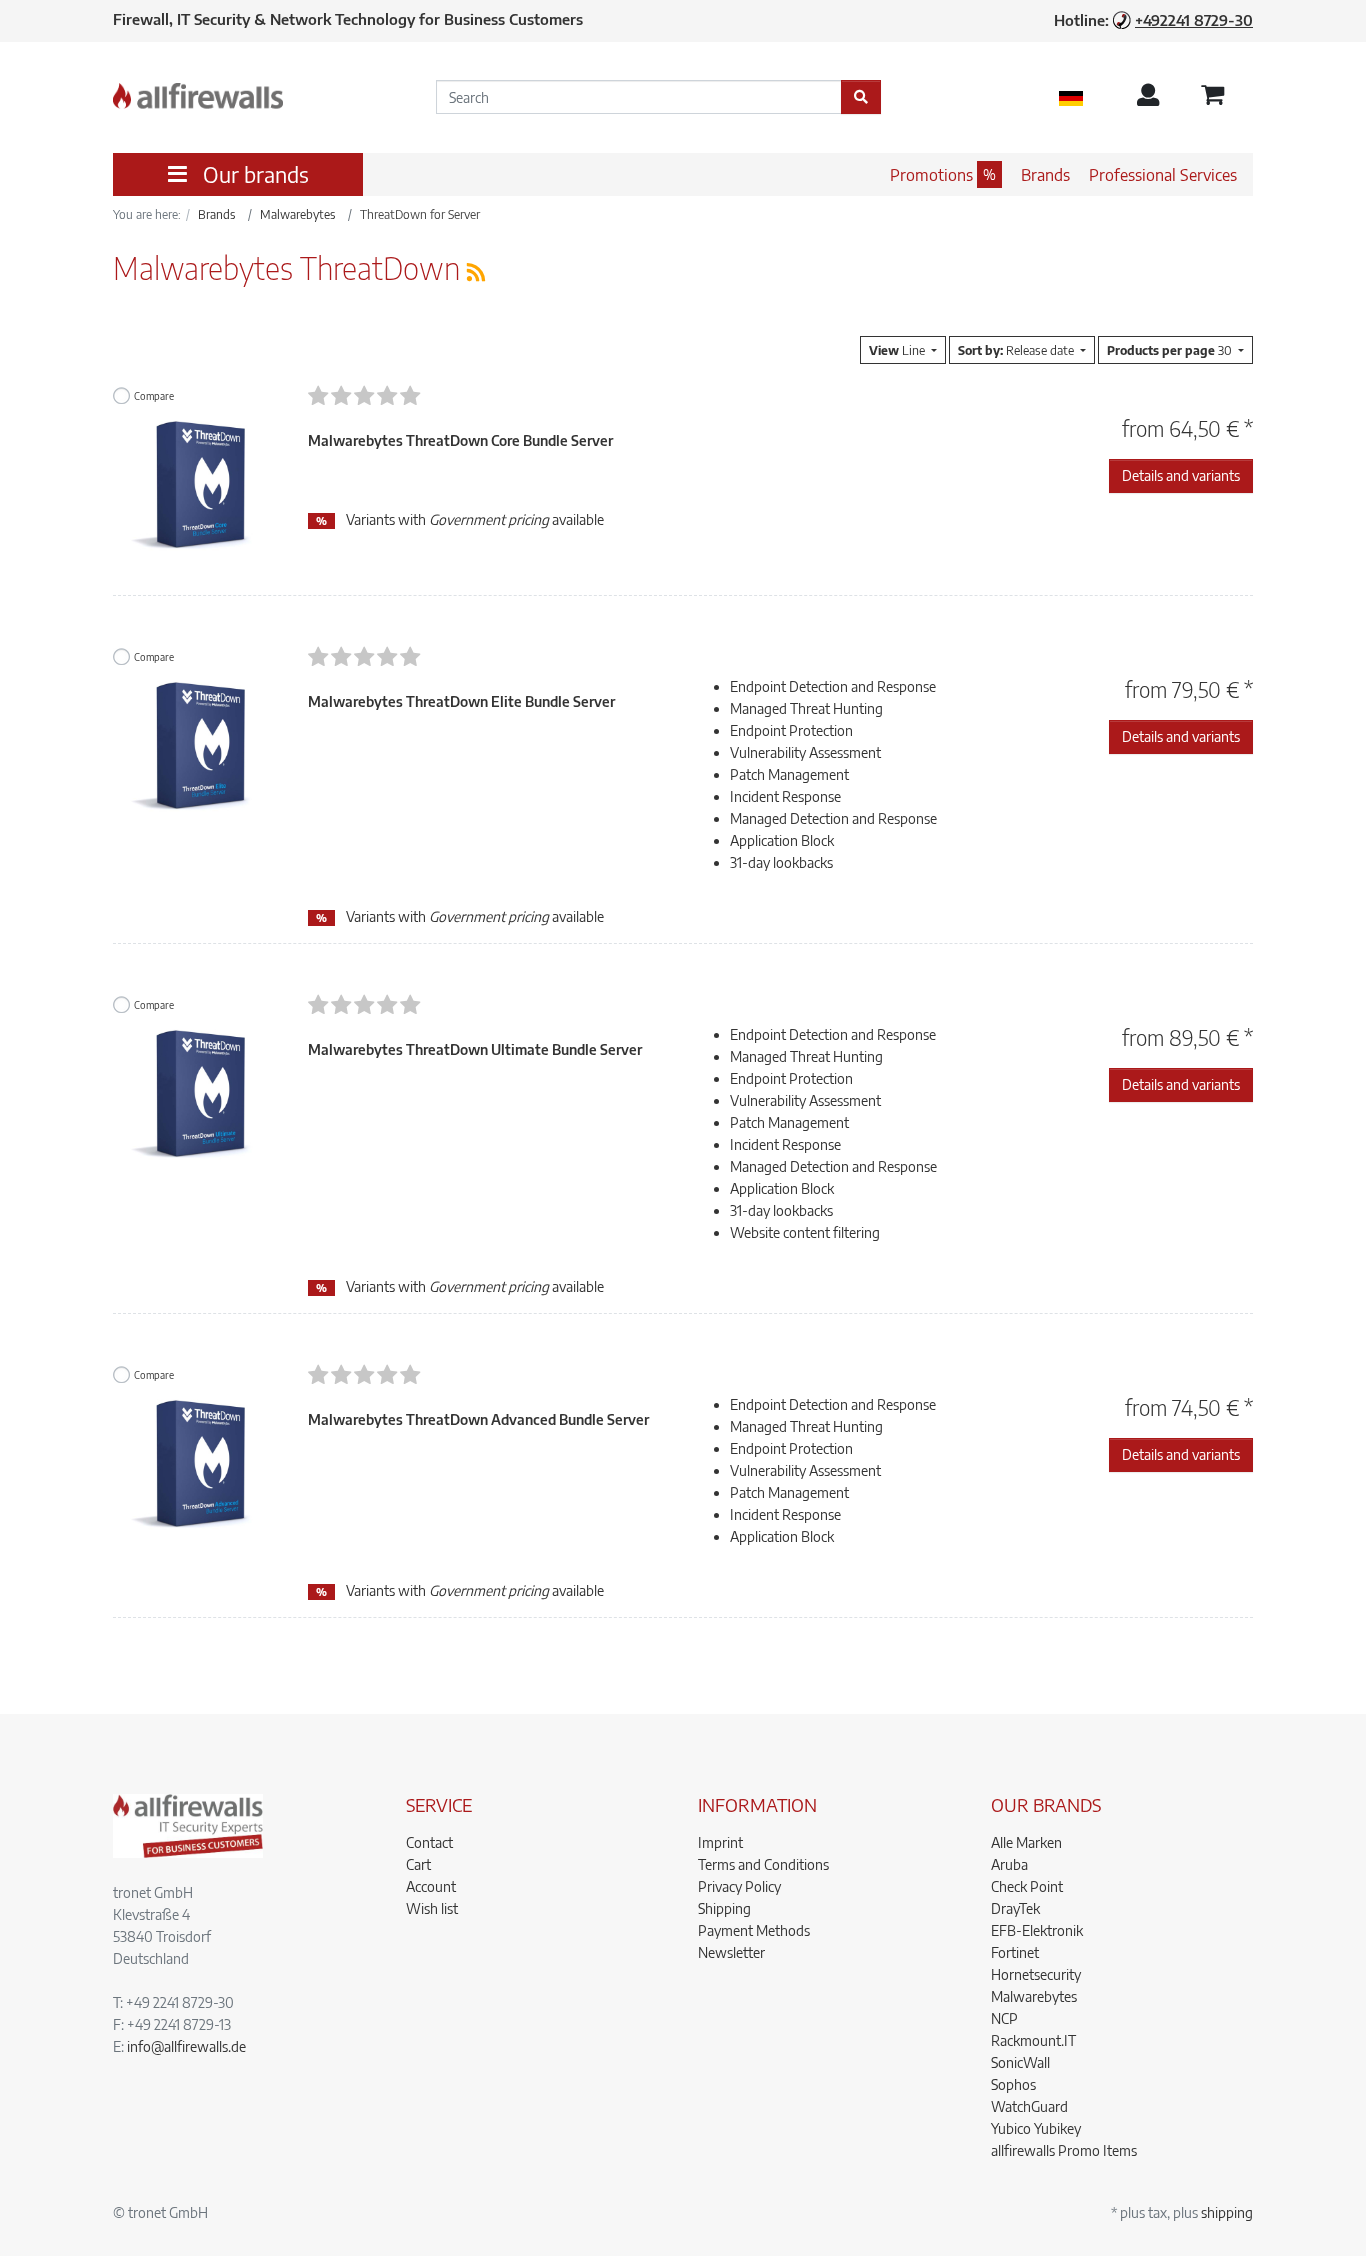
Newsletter (731, 1952)
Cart (418, 1864)
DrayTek (1015, 1908)
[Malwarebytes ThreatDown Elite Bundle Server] (195, 756)
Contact (429, 1842)
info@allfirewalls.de (186, 2046)
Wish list (432, 1908)
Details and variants (1181, 475)
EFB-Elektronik (1037, 1930)
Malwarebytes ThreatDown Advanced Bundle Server (478, 1419)
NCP (1004, 2018)
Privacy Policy (739, 1886)
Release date (1017, 350)
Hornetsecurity (1036, 1974)
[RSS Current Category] (476, 271)
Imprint (720, 1842)
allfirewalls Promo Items (1064, 2150)
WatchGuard (1029, 2106)
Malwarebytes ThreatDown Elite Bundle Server (461, 701)
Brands (1045, 175)
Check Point (1027, 1886)
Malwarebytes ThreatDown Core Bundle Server (460, 440)
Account (431, 1886)
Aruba (1009, 1864)
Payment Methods (754, 1930)
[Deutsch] (1071, 97)
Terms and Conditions (763, 1864)
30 (1171, 350)
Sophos (1013, 2084)
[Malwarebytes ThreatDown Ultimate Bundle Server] (195, 1104)
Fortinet (1015, 1952)
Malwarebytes (1034, 1996)
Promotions (931, 175)
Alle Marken (1026, 1842)
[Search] (861, 97)
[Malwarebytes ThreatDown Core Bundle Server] (195, 495)
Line (898, 350)
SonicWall (1020, 2062)
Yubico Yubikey (1036, 2128)
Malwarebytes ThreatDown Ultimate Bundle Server (475, 1049)
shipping (1227, 2212)
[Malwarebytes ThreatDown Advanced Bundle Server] (195, 1474)
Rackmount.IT (1033, 2040)
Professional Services (1163, 175)
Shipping (724, 1908)
